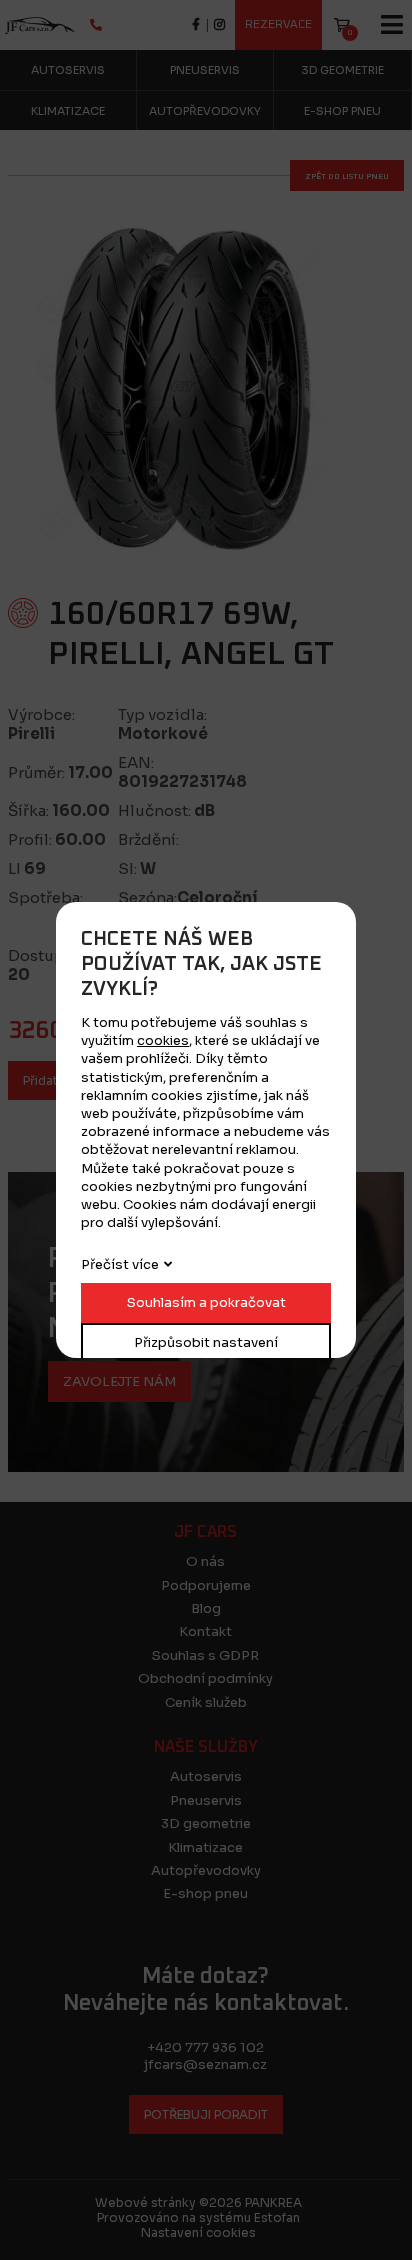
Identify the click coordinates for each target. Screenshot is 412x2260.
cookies (163, 1040)
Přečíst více (120, 1264)
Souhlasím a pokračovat (206, 1302)
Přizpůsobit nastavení (206, 1342)
